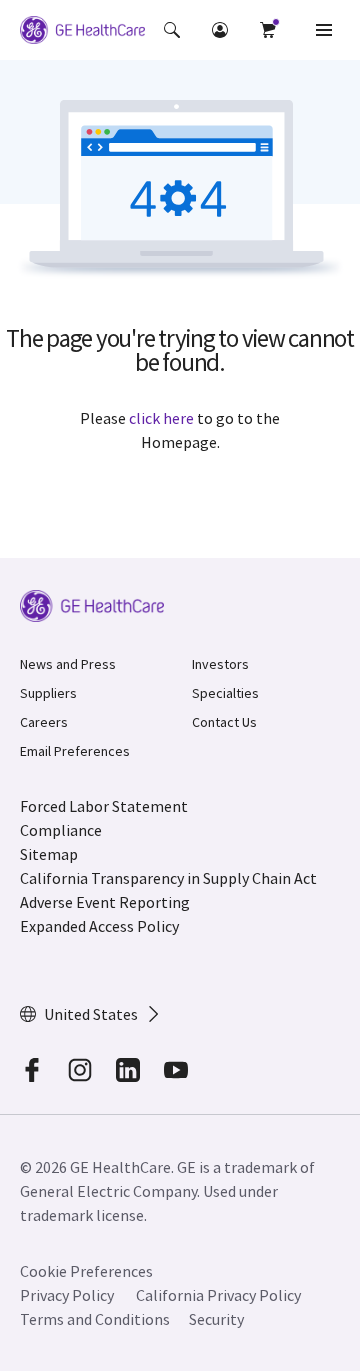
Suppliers (48, 693)
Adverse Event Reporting (105, 902)
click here (161, 418)
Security (216, 1319)
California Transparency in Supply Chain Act (168, 878)
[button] (172, 30)
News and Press (68, 664)
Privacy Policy (67, 1295)
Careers (44, 722)
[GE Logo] (82, 33)
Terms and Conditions (95, 1319)
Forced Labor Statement (104, 806)
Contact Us (224, 722)
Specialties (225, 693)
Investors (220, 664)
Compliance (61, 830)
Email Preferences (75, 751)
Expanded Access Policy (99, 926)
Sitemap (49, 854)
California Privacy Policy (218, 1295)
